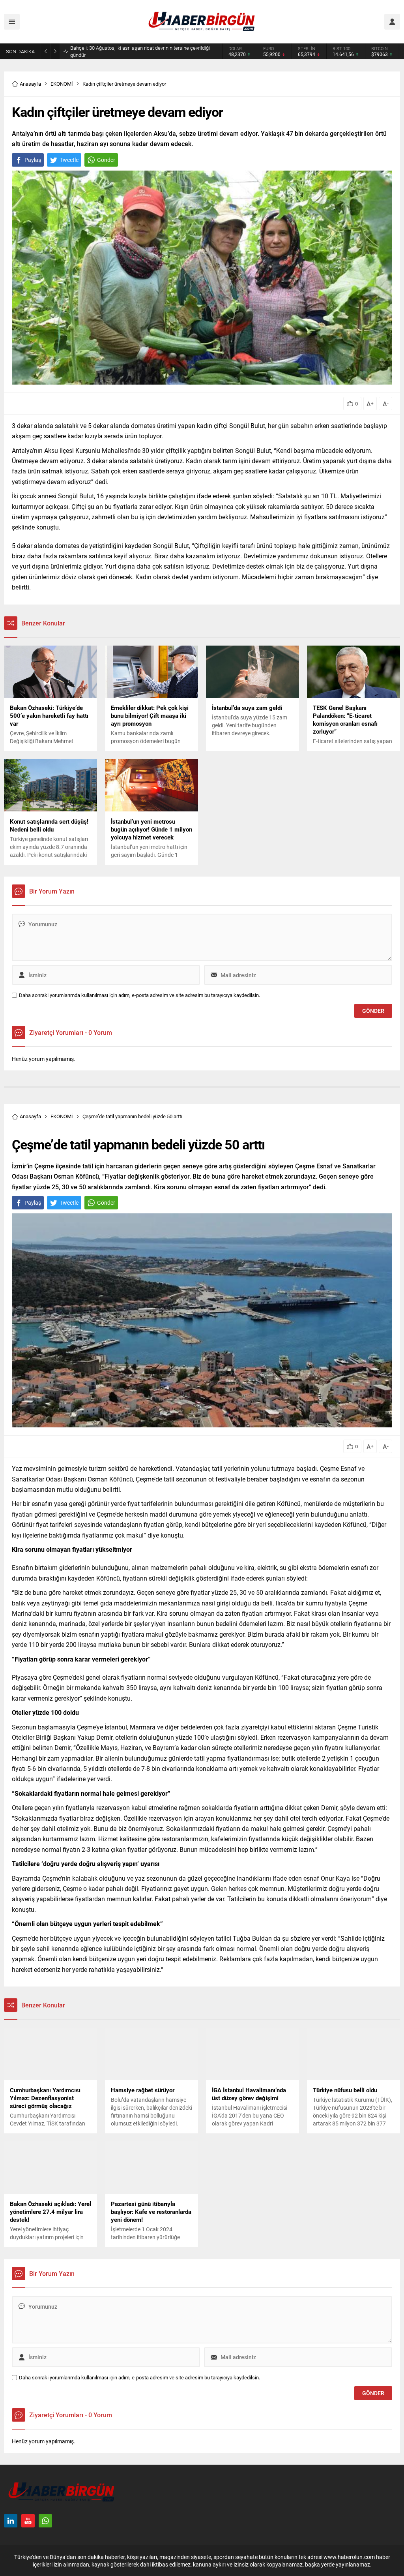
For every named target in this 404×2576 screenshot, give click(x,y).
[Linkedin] (11, 2521)
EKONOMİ (62, 84)
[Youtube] (28, 2521)
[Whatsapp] (45, 2521)
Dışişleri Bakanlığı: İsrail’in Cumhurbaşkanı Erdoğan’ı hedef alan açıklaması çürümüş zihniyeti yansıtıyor (140, 51)
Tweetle (69, 160)
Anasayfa (30, 84)
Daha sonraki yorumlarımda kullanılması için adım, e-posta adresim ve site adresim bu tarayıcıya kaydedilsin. (139, 995)
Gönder (106, 160)
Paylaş (33, 160)
